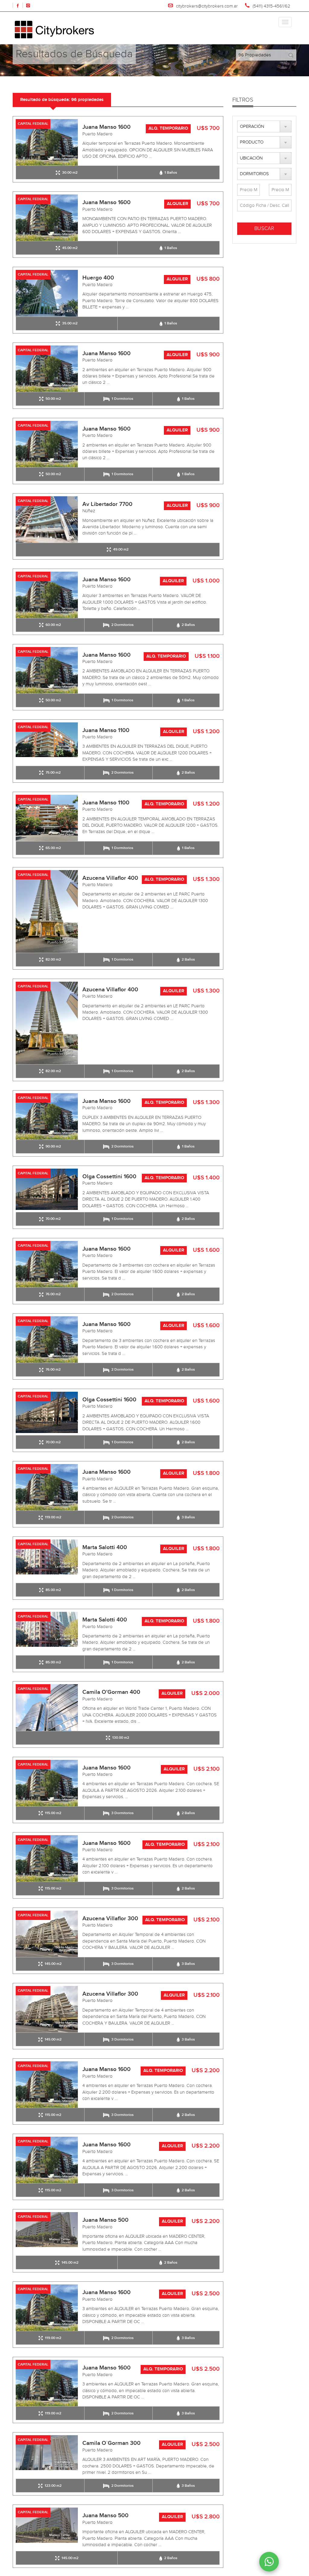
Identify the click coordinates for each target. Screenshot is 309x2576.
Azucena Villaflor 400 (110, 878)
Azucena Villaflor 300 (110, 1919)
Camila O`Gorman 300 (111, 2443)
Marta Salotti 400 (105, 1547)
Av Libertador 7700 (107, 504)
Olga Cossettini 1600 (109, 1177)
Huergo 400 (98, 278)
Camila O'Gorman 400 (111, 1692)
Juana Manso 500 (105, 2220)
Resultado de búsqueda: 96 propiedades (62, 100)
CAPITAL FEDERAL (33, 124)
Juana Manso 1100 (106, 730)
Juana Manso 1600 (107, 127)
